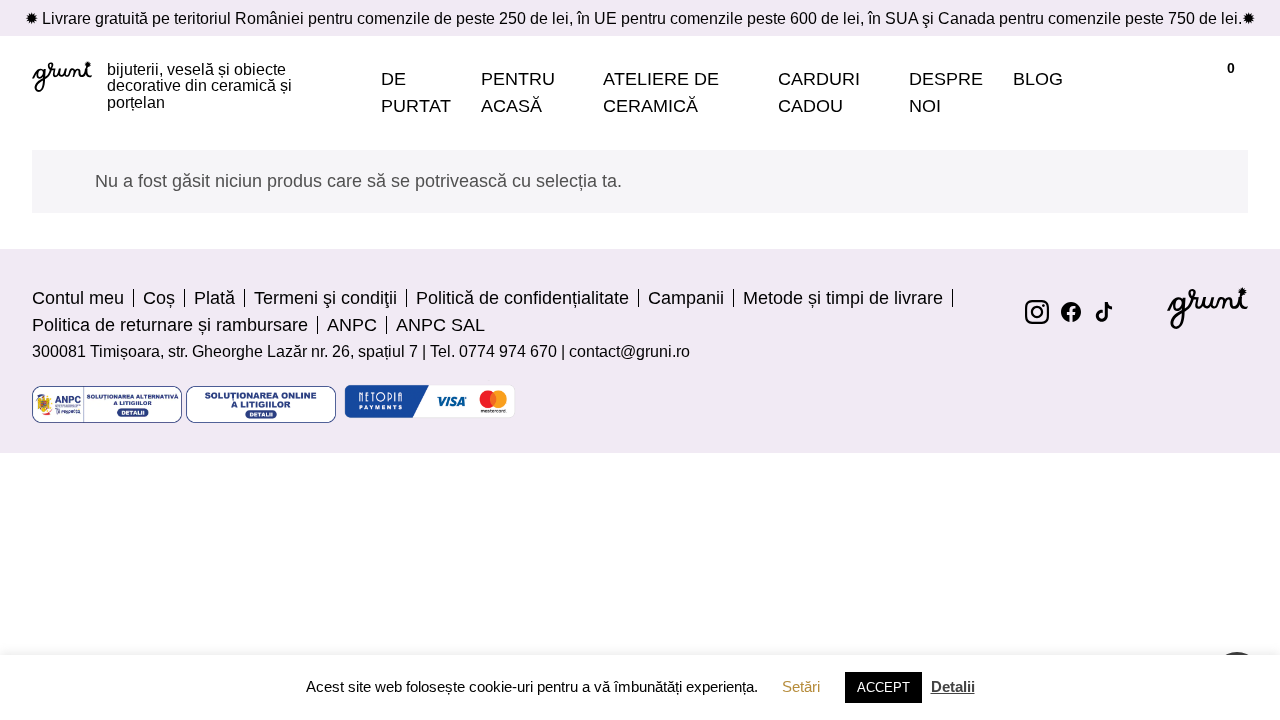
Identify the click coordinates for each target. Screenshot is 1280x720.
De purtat (416, 92)
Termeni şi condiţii (325, 298)
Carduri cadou (819, 92)
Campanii (686, 298)
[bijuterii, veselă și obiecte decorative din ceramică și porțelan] (62, 93)
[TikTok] (1105, 312)
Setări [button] (801, 686)
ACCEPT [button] (883, 687)
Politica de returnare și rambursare (170, 325)
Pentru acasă (518, 92)
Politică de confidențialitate (522, 298)
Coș (159, 298)
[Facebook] (1071, 312)
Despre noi (946, 92)
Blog (1038, 79)
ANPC (352, 325)
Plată (214, 298)
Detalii (953, 686)
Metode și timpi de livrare (843, 298)
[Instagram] (1037, 312)
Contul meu (78, 298)
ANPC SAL (440, 325)
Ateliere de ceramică (661, 92)
